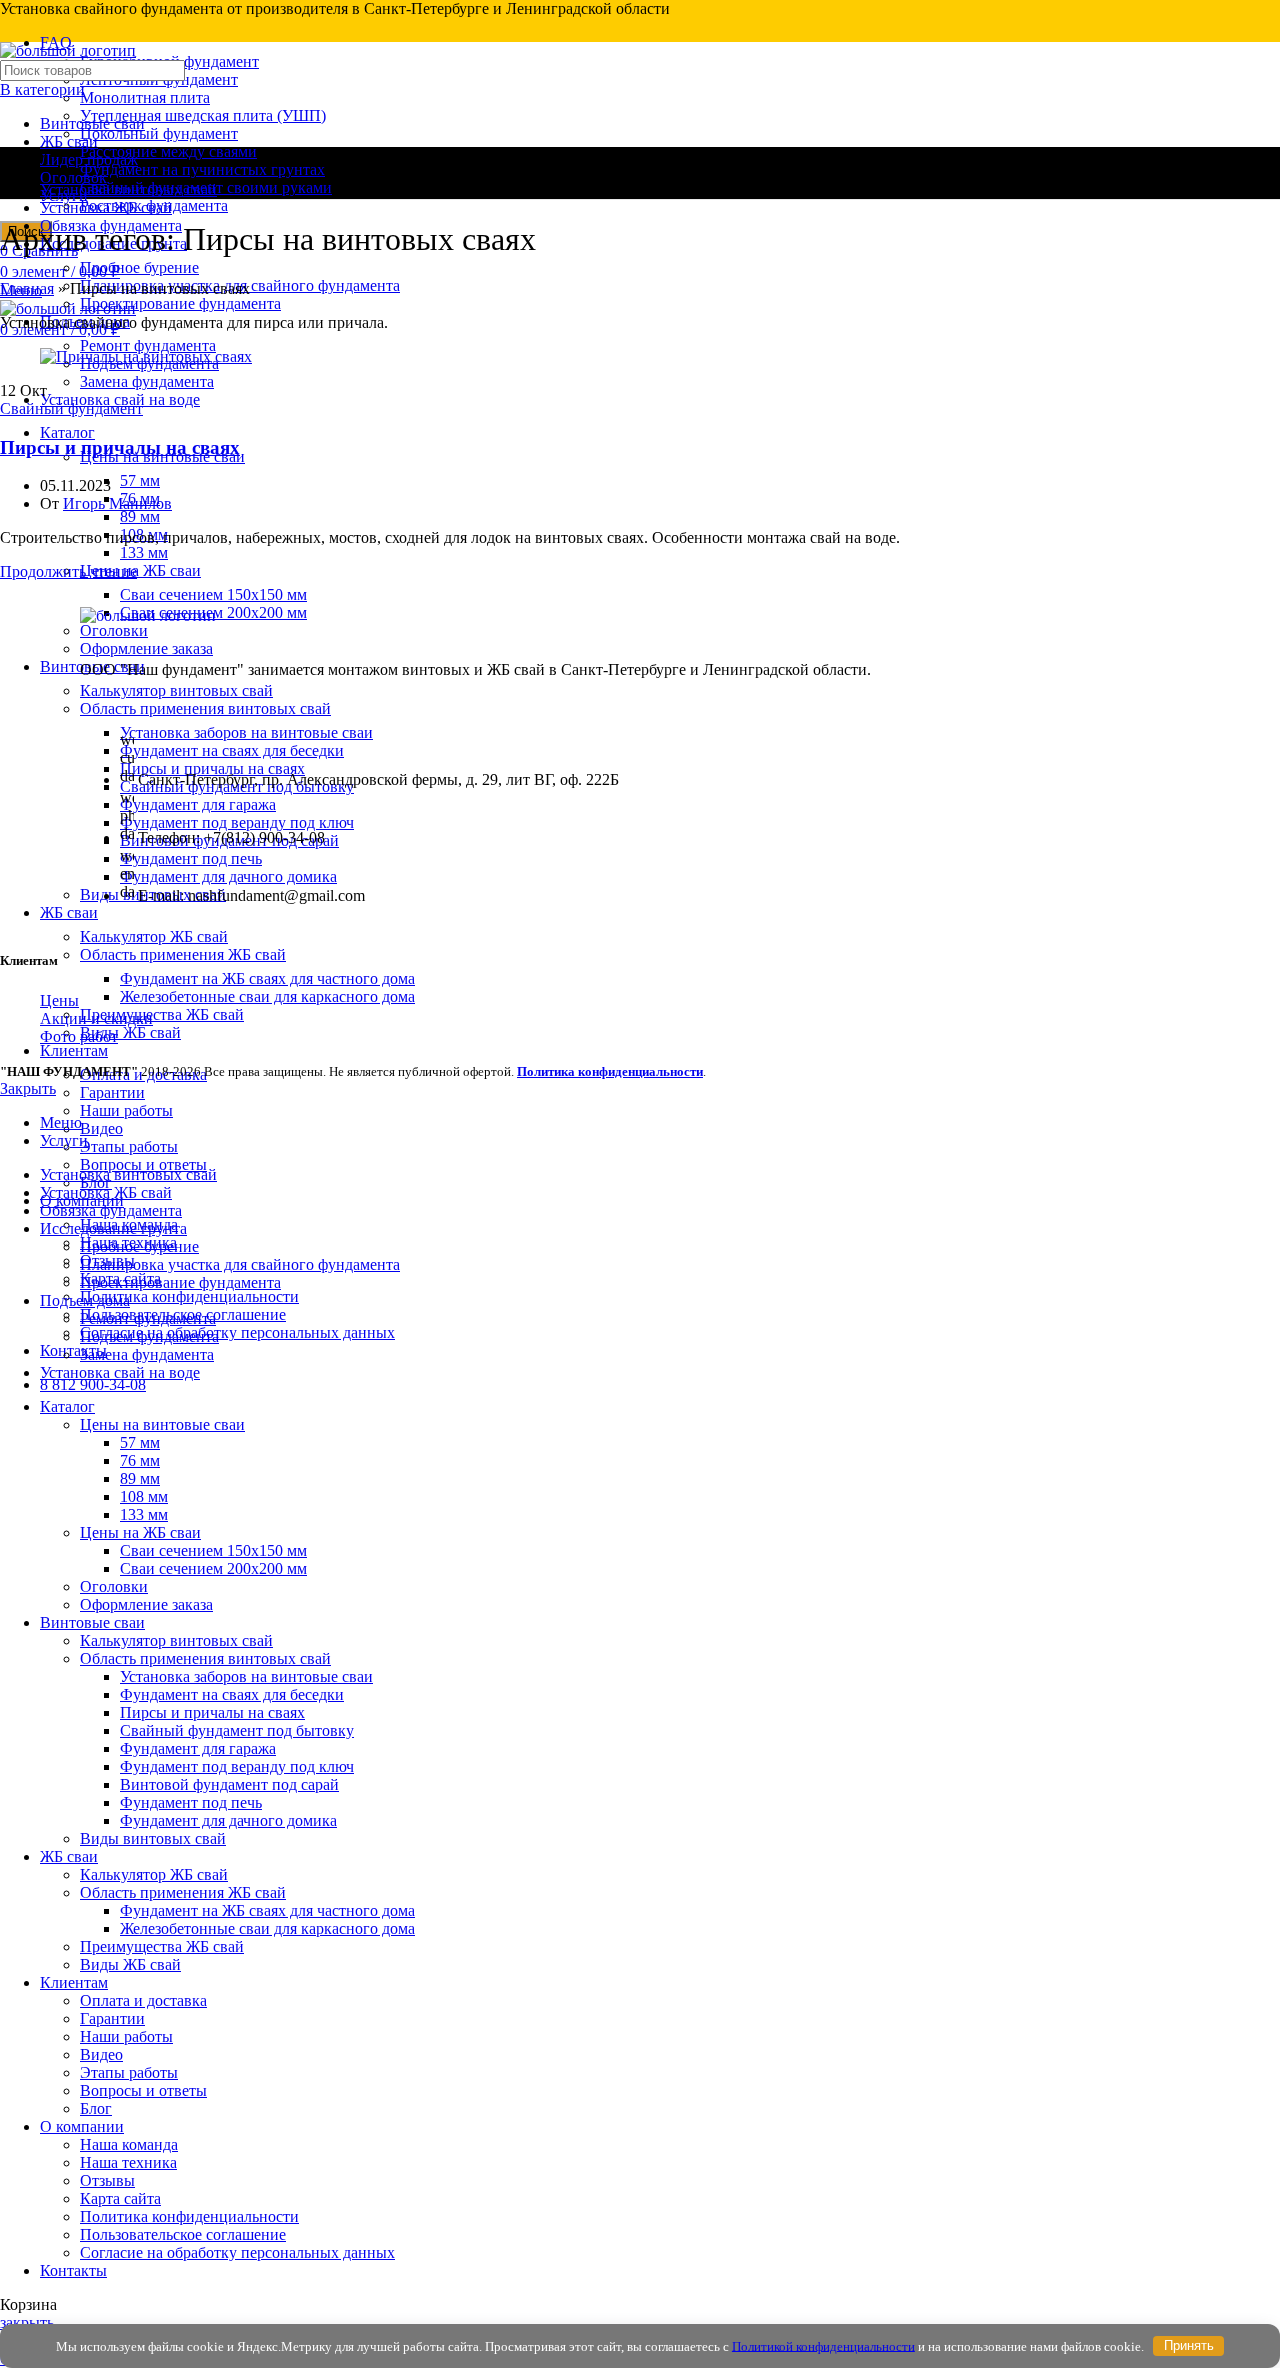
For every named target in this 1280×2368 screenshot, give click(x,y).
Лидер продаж (89, 159)
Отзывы (107, 2180)
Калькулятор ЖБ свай (154, 936)
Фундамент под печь (191, 1802)
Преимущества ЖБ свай (162, 1014)
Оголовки (114, 1586)
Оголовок (73, 177)
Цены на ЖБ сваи (140, 570)
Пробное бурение (139, 267)
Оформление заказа (146, 1604)
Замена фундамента (147, 381)
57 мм (140, 480)
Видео (101, 1128)
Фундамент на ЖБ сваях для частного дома (267, 978)
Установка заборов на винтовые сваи (246, 1676)
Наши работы (126, 1110)
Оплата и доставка (143, 2000)
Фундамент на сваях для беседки (232, 1694)
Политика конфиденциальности (189, 1296)
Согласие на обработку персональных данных (237, 1332)
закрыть (27, 2322)
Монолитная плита (145, 97)
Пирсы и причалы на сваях (120, 447)
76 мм (140, 1460)
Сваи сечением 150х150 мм (213, 594)
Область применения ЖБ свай (183, 954)
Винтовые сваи (92, 123)
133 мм (144, 552)
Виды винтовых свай (153, 1838)
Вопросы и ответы (143, 1164)
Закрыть (28, 1088)
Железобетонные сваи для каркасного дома (267, 996)
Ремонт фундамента (148, 345)
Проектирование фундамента (180, 303)
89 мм (140, 516)
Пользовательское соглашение (183, 2234)
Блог (96, 2108)
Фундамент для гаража (198, 1748)
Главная (27, 288)
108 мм (144, 1496)
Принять (1189, 2345)
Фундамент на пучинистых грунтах (202, 169)
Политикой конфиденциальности (823, 2345)
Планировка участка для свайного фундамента (240, 1264)
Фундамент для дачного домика (228, 1820)
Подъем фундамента (149, 1336)
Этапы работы (129, 1146)
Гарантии (112, 1092)
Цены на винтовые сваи (162, 1424)
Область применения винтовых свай (205, 1658)
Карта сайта (120, 2198)
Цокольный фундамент (159, 133)
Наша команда (129, 2144)
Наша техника (128, 2162)
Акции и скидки (96, 1018)
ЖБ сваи (69, 141)
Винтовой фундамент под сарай (229, 1784)
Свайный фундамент (71, 408)
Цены (59, 1000)
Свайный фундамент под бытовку (237, 1730)
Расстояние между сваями (168, 151)
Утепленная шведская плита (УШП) (203, 115)
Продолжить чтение (68, 571)
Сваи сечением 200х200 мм (213, 1568)
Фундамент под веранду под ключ (237, 1766)
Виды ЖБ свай (130, 1032)
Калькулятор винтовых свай (176, 1640)
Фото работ (79, 1036)
